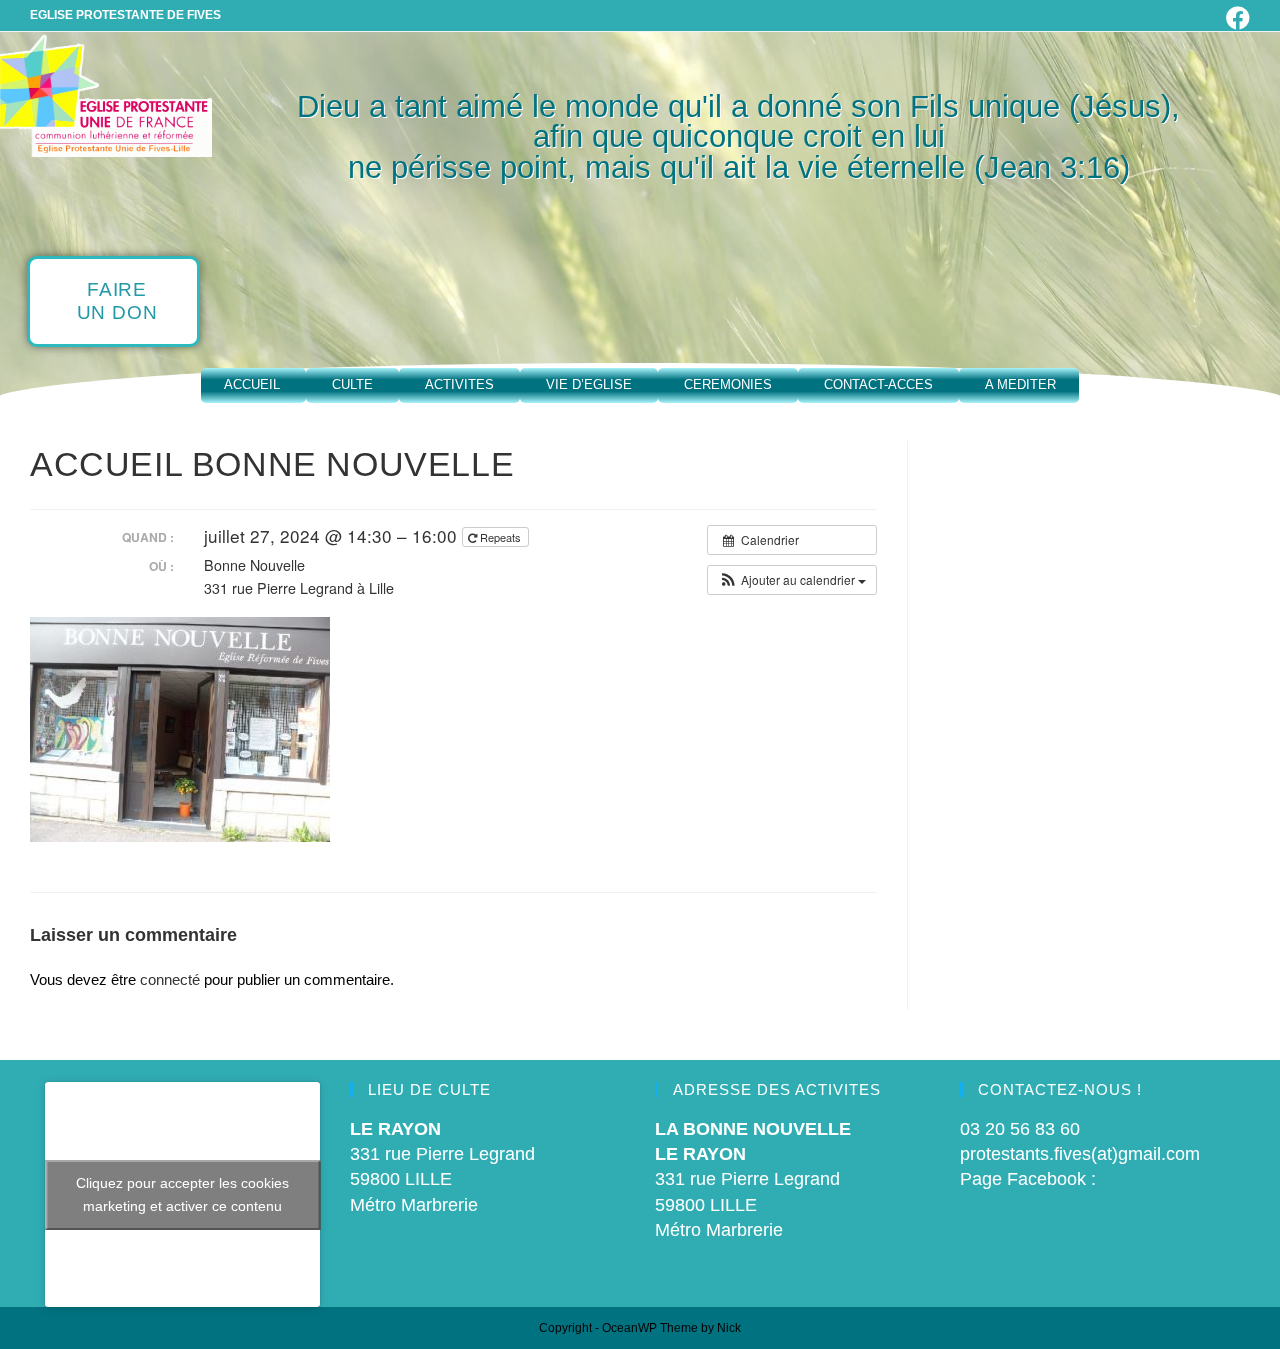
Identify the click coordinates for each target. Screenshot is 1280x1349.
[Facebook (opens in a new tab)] (1235, 18)
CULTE (352, 384)
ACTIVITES (459, 384)
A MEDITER (1020, 384)
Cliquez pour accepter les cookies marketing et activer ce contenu (182, 1194)
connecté (170, 979)
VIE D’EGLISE (589, 384)
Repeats (500, 537)
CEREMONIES (728, 384)
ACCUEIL (252, 384)
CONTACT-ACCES (878, 384)
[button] (792, 580)
